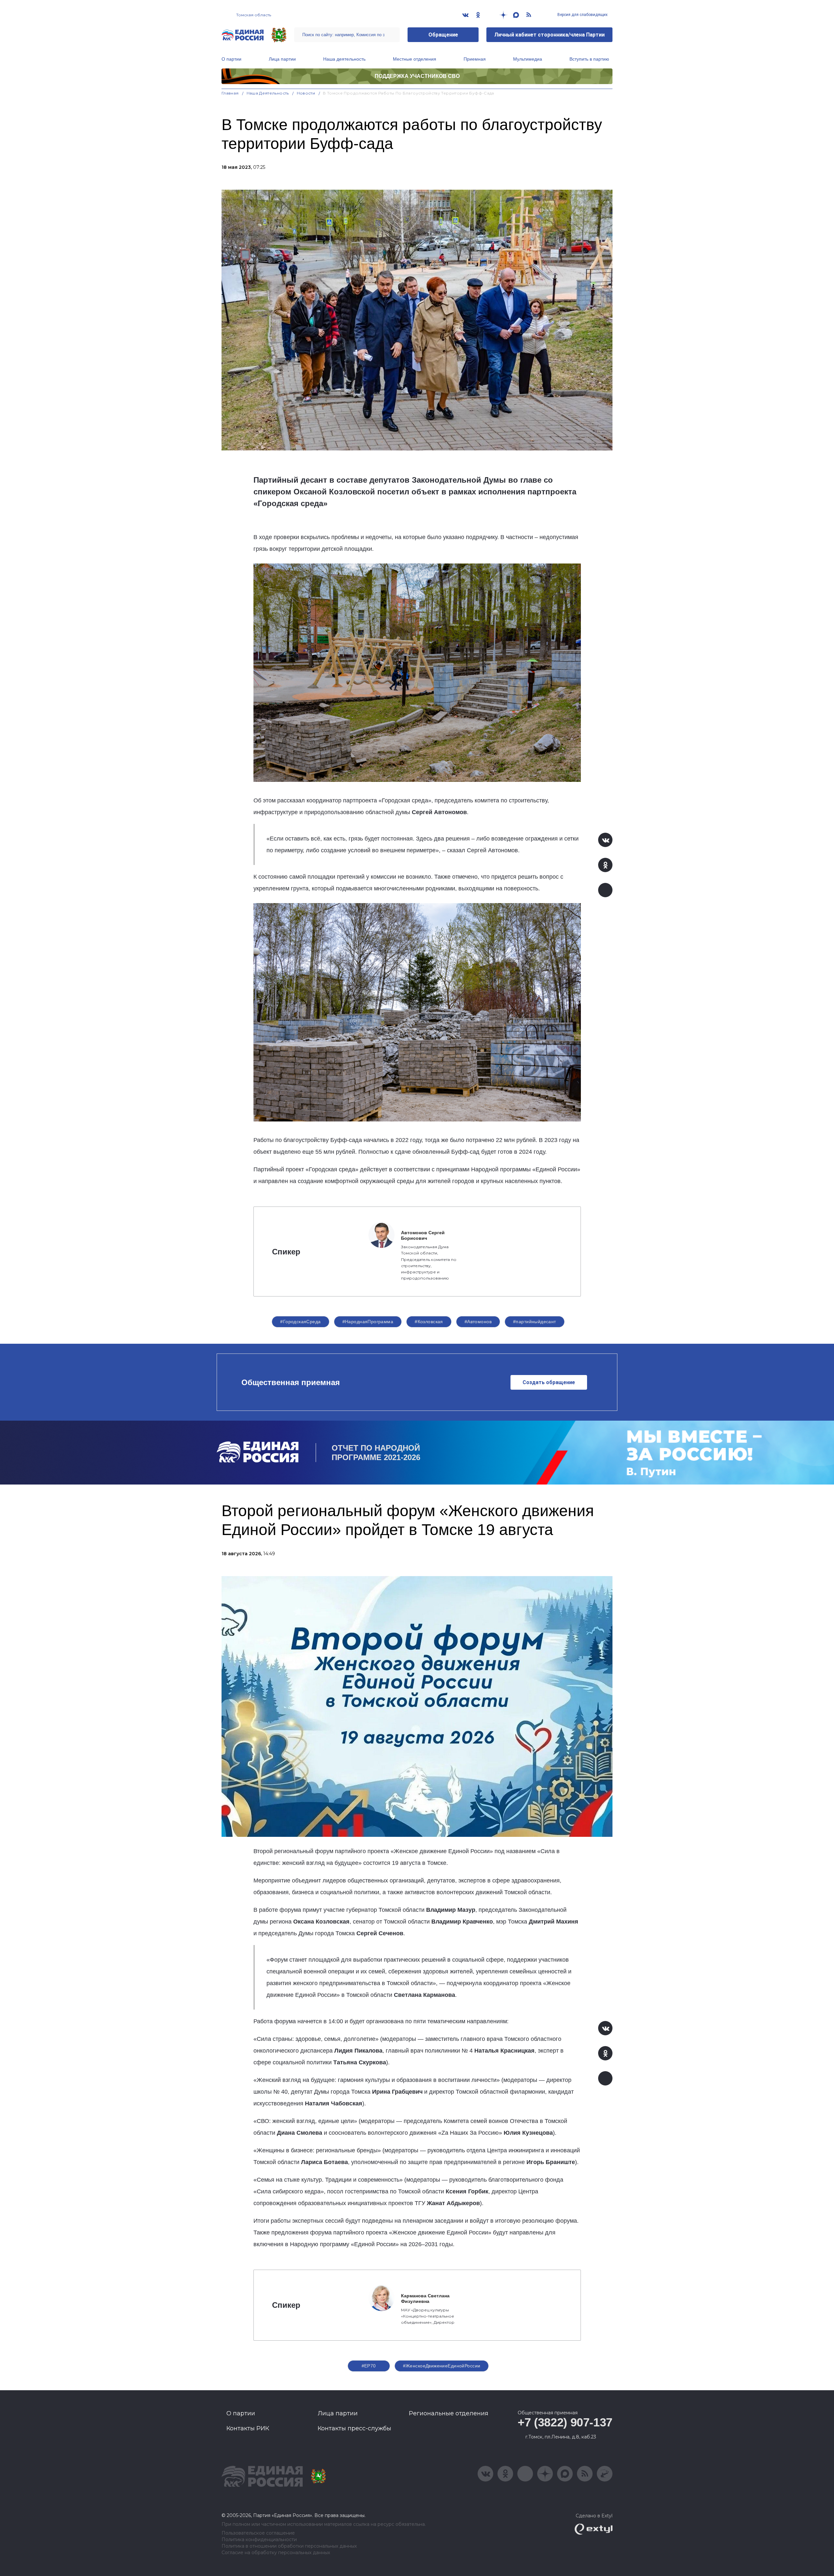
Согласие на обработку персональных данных (276, 2553)
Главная (230, 93)
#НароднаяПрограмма (368, 1322)
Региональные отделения (449, 2413)
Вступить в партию (589, 59)
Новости (306, 93)
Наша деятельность (344, 59)
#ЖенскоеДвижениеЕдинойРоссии (442, 2366)
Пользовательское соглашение (258, 2533)
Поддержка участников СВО (417, 76)
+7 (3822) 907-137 (565, 2422)
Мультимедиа (528, 59)
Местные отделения (415, 59)
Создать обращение (549, 1382)
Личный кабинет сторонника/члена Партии (549, 35)
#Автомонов (478, 1322)
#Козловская (429, 1322)
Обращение (443, 35)
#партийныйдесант (535, 1322)
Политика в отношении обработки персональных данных (289, 2546)
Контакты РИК (248, 2428)
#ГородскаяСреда (300, 1322)
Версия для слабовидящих (582, 15)
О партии (231, 59)
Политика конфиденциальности (259, 2540)
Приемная (475, 59)
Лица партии (282, 59)
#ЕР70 (369, 2366)
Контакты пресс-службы (354, 2428)
